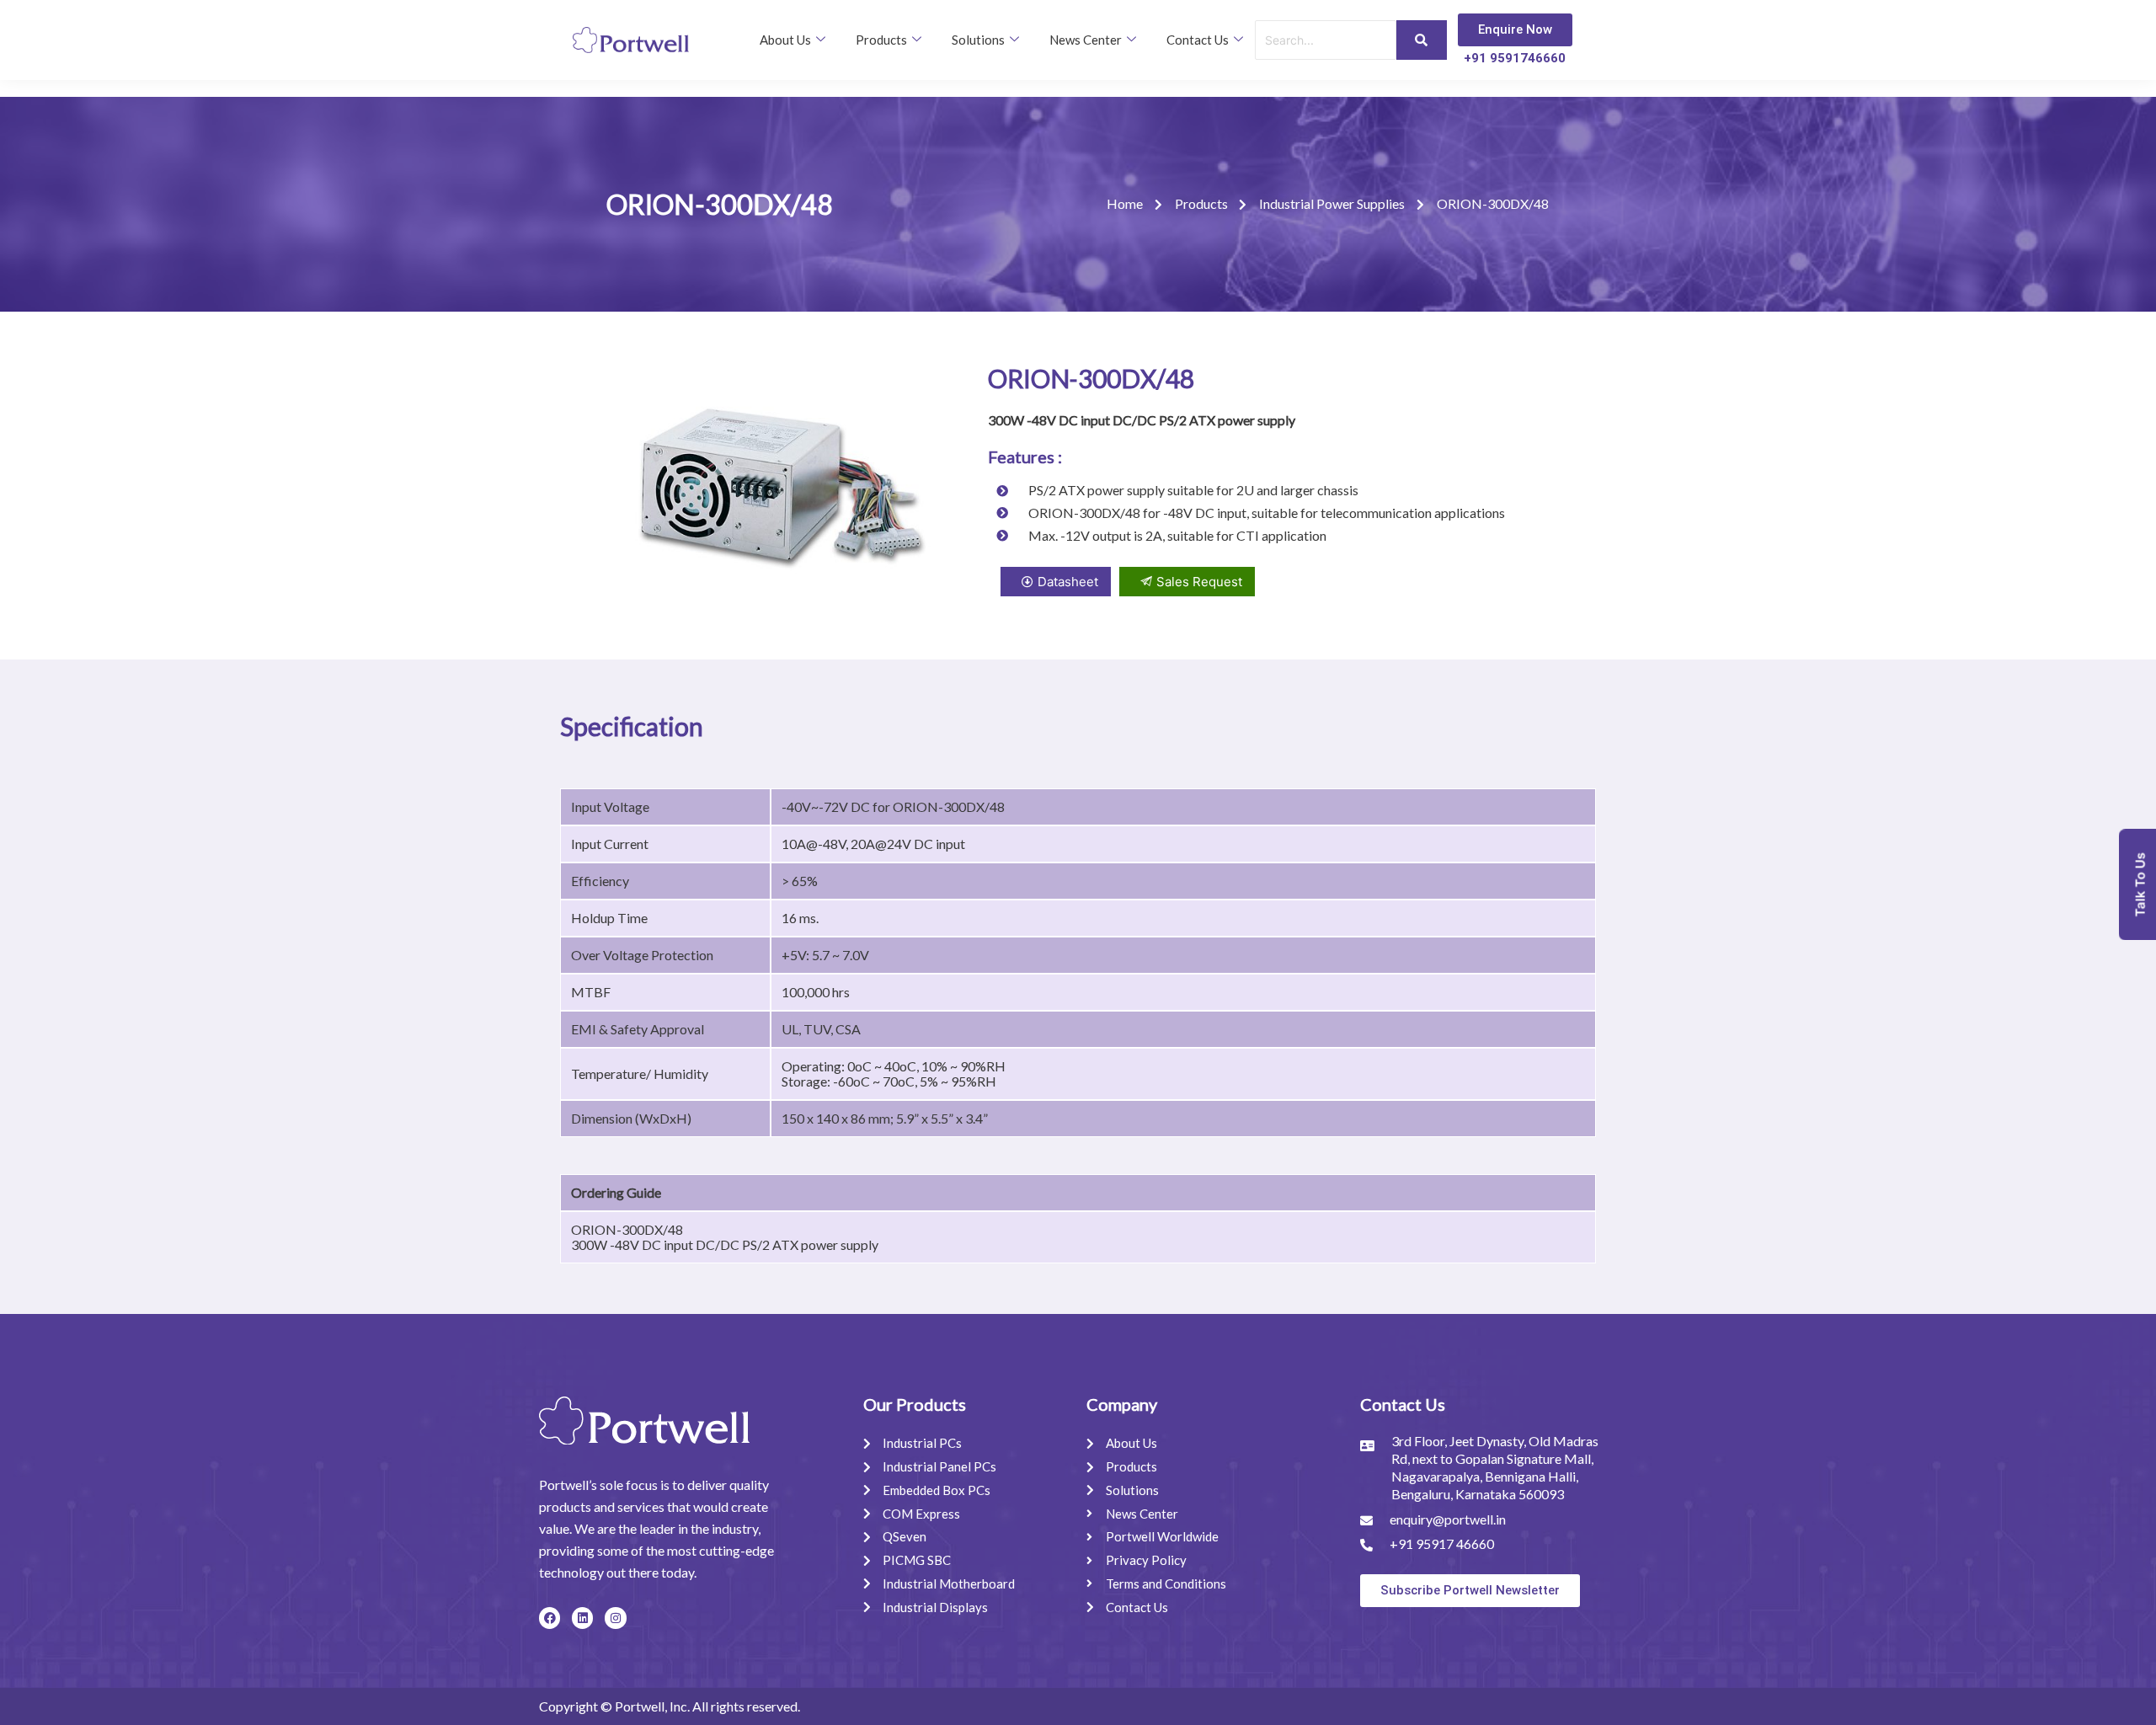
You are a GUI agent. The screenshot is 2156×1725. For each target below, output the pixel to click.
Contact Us (1198, 40)
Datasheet (1068, 582)
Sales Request (1199, 582)
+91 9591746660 (1515, 58)
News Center (1086, 40)
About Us (785, 40)
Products (881, 40)
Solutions (978, 40)
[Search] (1422, 40)
